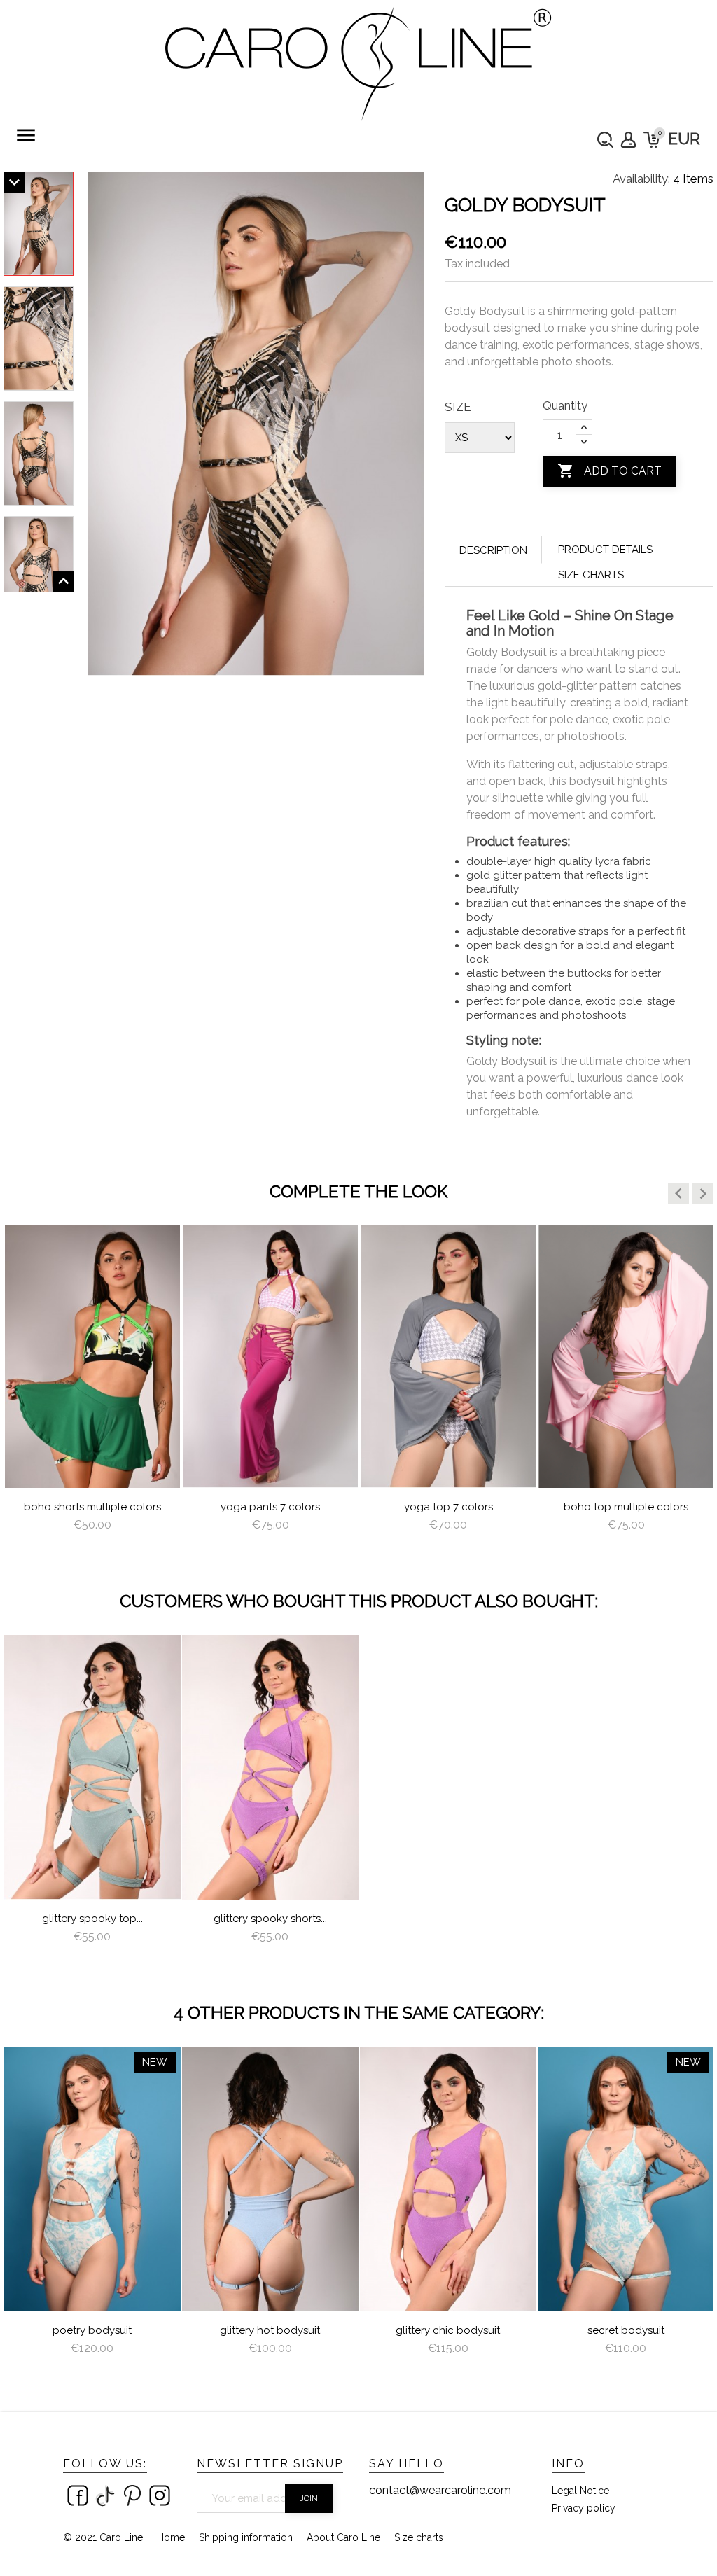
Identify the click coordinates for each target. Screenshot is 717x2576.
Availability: (641, 179)
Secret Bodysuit (626, 2330)
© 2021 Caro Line (103, 2537)
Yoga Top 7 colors (448, 1507)
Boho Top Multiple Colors (626, 1507)
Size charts (591, 575)
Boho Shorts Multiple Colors (92, 1507)
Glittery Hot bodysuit (270, 2330)
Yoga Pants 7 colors (270, 1507)
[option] (92, 1392)
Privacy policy (584, 2508)
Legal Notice (580, 2491)
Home (171, 2537)
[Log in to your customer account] (628, 140)
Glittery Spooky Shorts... (270, 1919)
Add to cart (610, 471)
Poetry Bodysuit (92, 2330)
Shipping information (246, 2537)
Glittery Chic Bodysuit (448, 2330)
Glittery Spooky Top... (92, 1919)
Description (493, 550)
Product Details (605, 550)
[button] (678, 1194)
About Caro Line (343, 2537)
